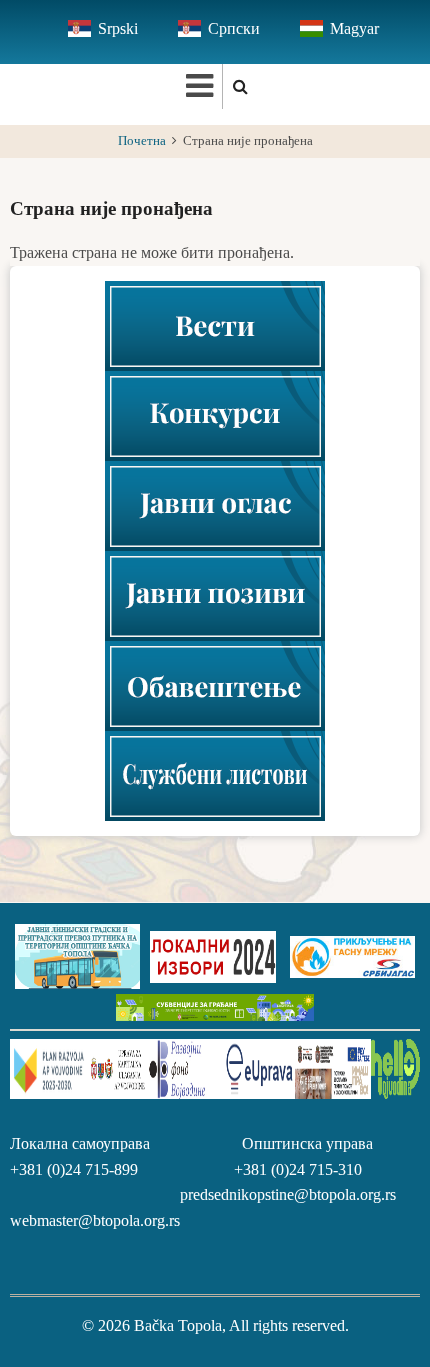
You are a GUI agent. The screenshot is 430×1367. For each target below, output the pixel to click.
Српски (234, 28)
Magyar (354, 28)
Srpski (118, 28)
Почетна (142, 141)
